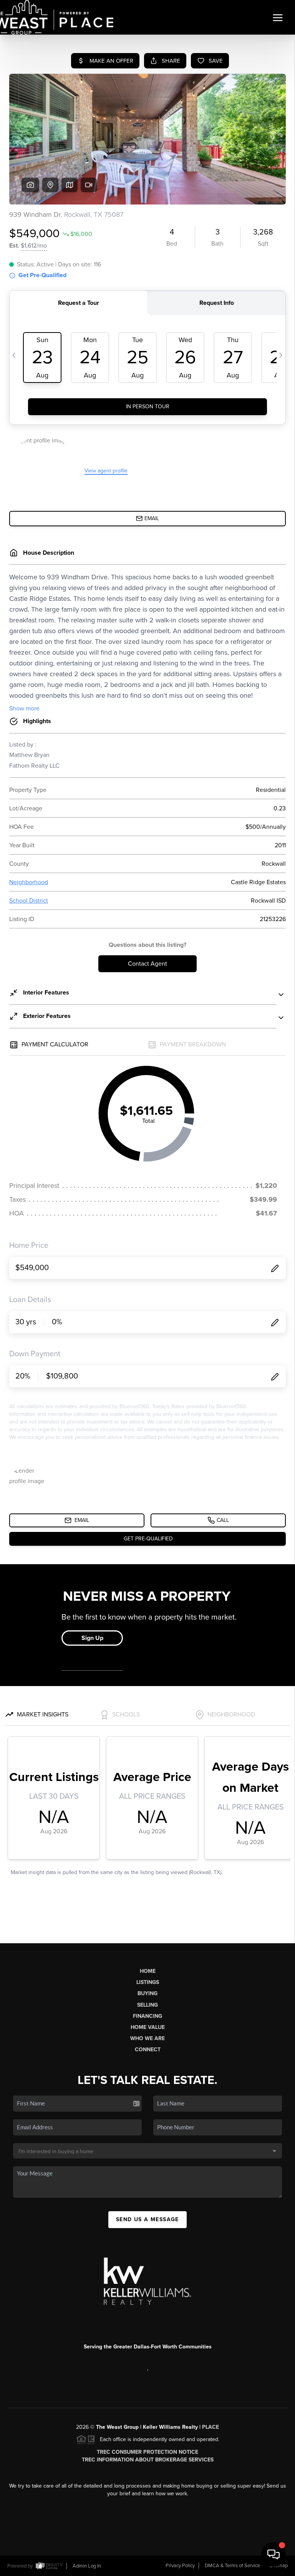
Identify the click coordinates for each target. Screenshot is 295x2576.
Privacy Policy (180, 2566)
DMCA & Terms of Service (232, 2566)
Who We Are (147, 2038)
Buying (147, 1993)
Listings (148, 1982)
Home (148, 1971)
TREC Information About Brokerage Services (148, 2460)
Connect (148, 2050)
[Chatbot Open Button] (273, 2554)
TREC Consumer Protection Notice (147, 2452)
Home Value (148, 2027)
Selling (147, 2005)
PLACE (210, 2427)
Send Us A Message (147, 2219)
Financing (147, 2016)
